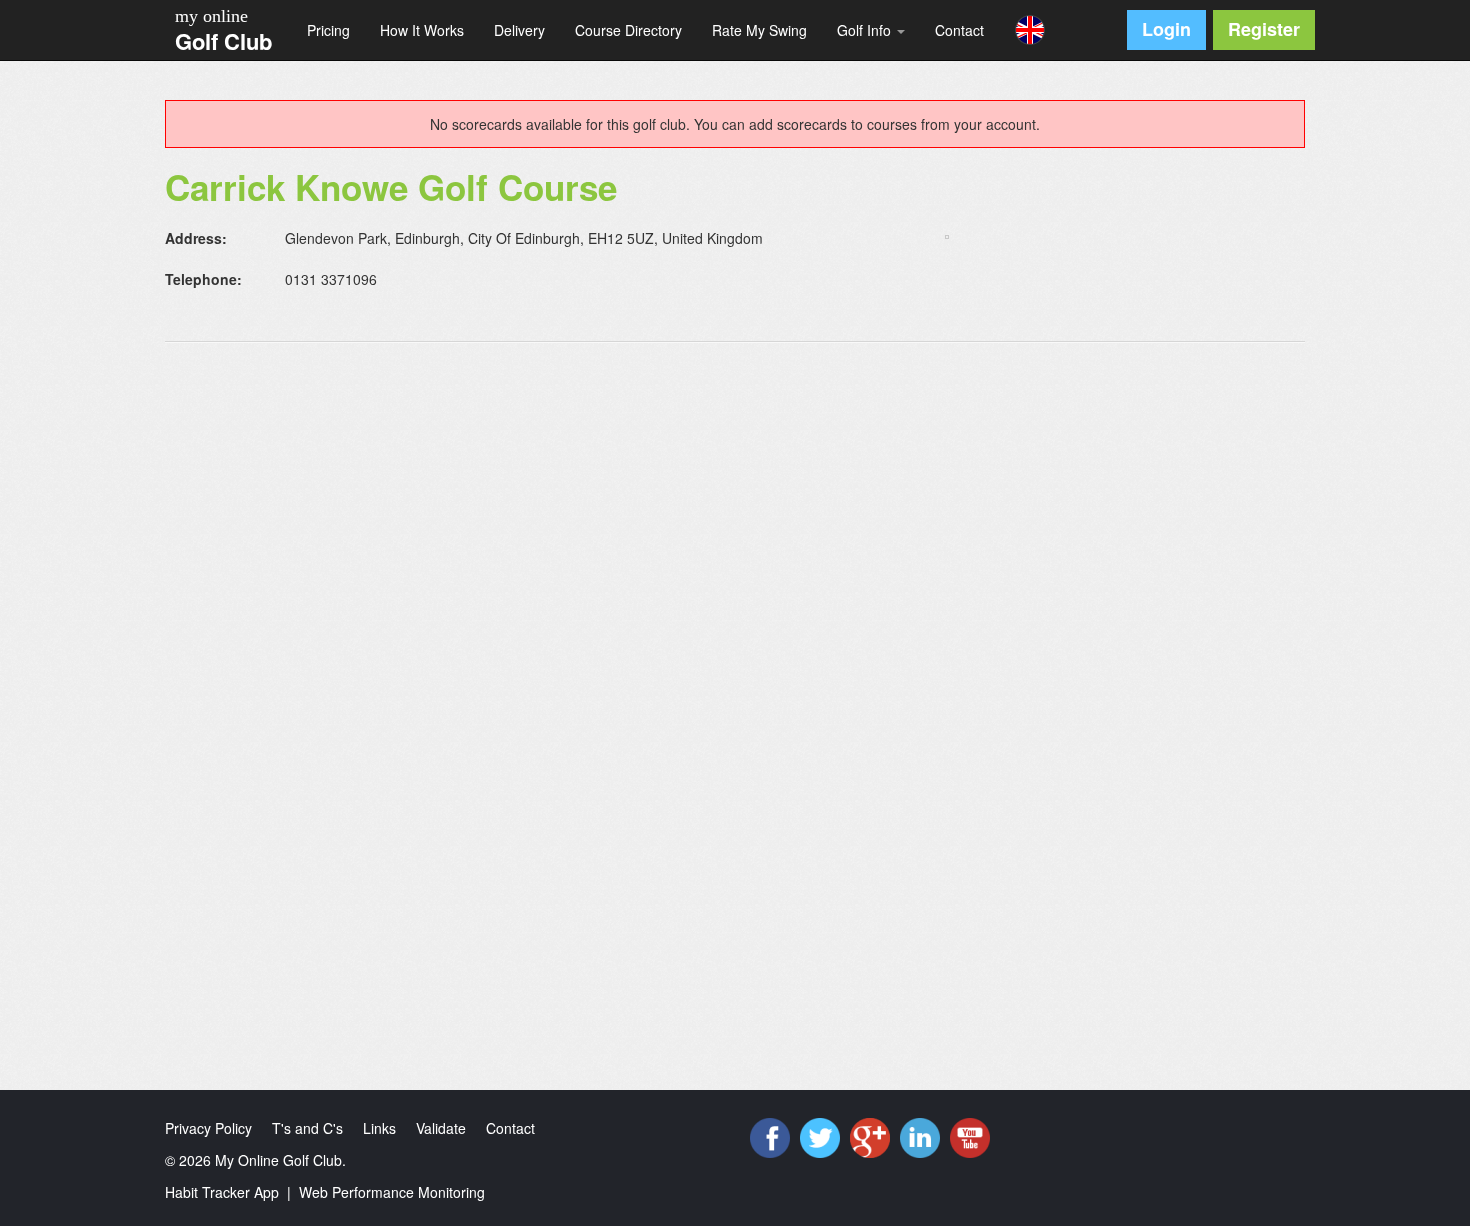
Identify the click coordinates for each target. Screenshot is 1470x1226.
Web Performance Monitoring (392, 1192)
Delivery (519, 30)
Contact (959, 30)
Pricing (328, 30)
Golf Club (223, 41)
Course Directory (628, 30)
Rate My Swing (759, 30)
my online (211, 16)
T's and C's (307, 1128)
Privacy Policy (208, 1128)
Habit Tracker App (222, 1192)
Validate (441, 1128)
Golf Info (866, 30)
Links (379, 1128)
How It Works (422, 30)
